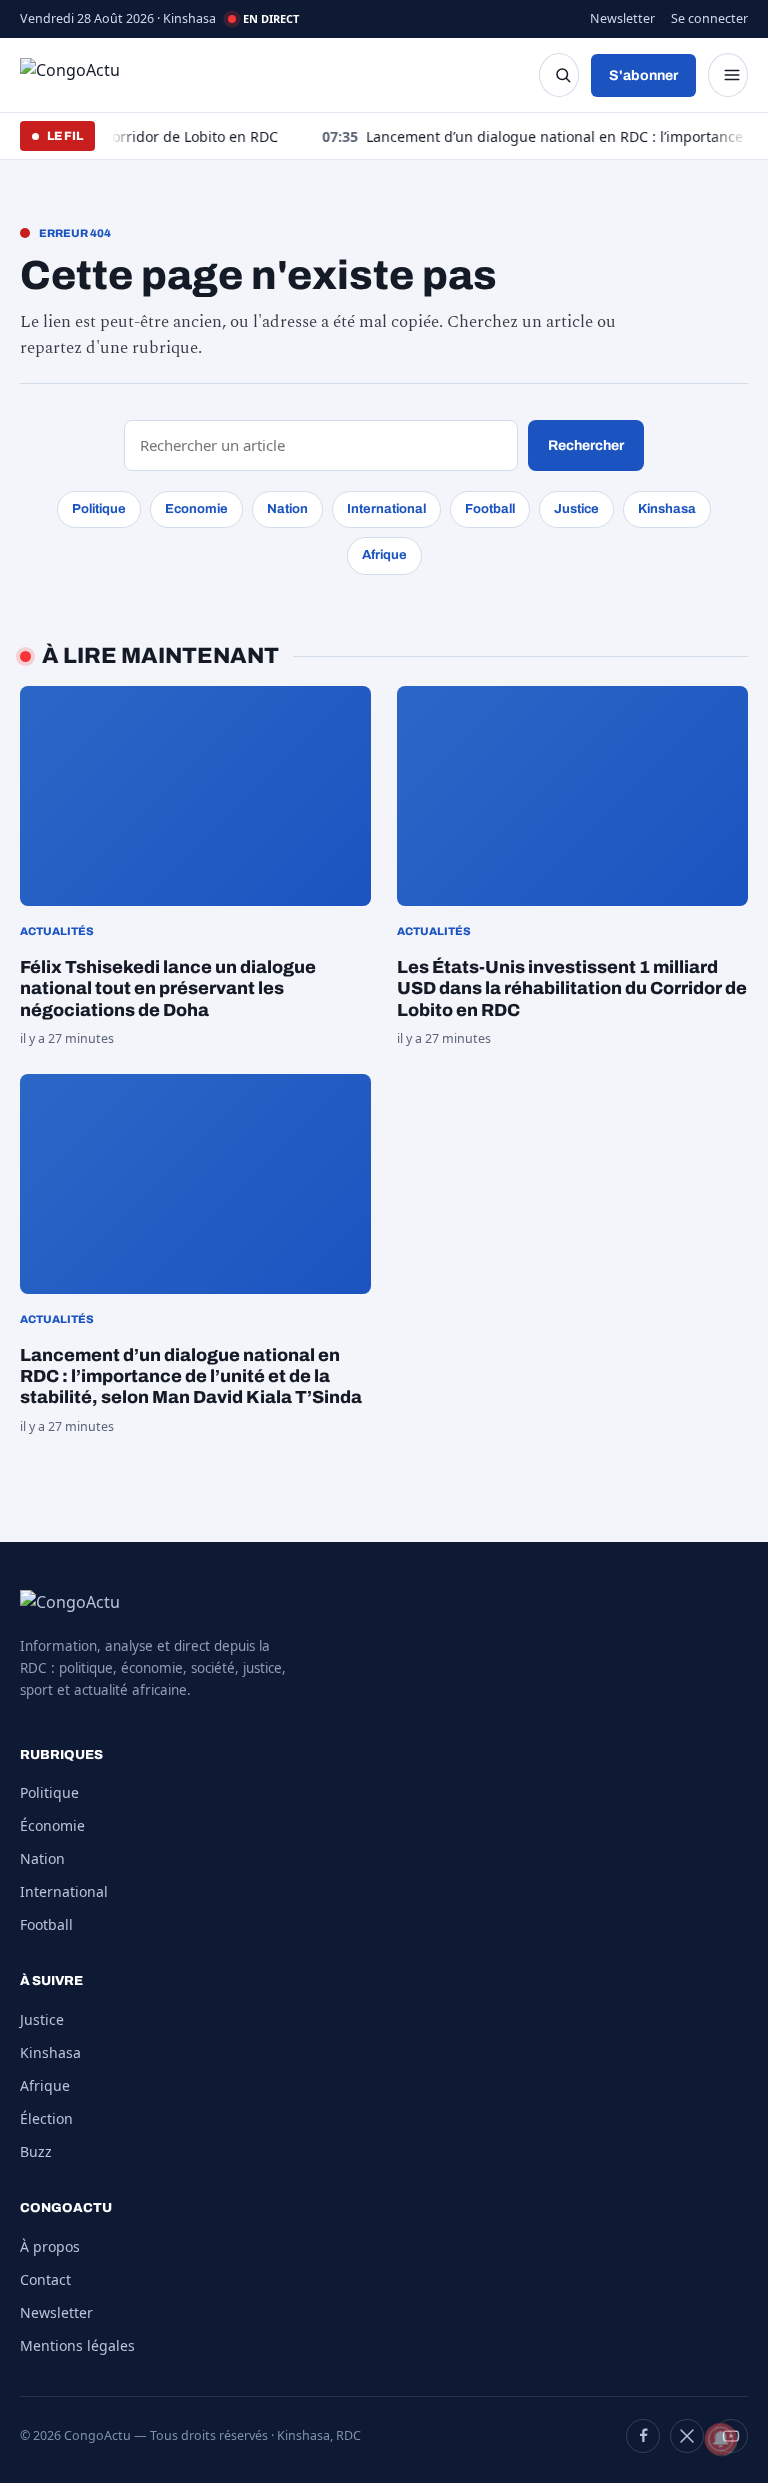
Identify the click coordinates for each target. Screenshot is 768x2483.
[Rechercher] (559, 75)
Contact (45, 2279)
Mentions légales (77, 2345)
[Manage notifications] (721, 2439)
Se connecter (709, 18)
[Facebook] (643, 2436)
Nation (287, 509)
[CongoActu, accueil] (86, 75)
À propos (50, 2246)
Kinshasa (667, 509)
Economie (196, 509)
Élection (46, 2118)
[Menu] (728, 75)
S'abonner (643, 75)
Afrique (384, 555)
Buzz (36, 2151)
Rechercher (586, 445)
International (386, 509)
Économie (52, 1825)
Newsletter (622, 18)
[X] (687, 2436)
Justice (576, 509)
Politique (99, 509)
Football (490, 509)
